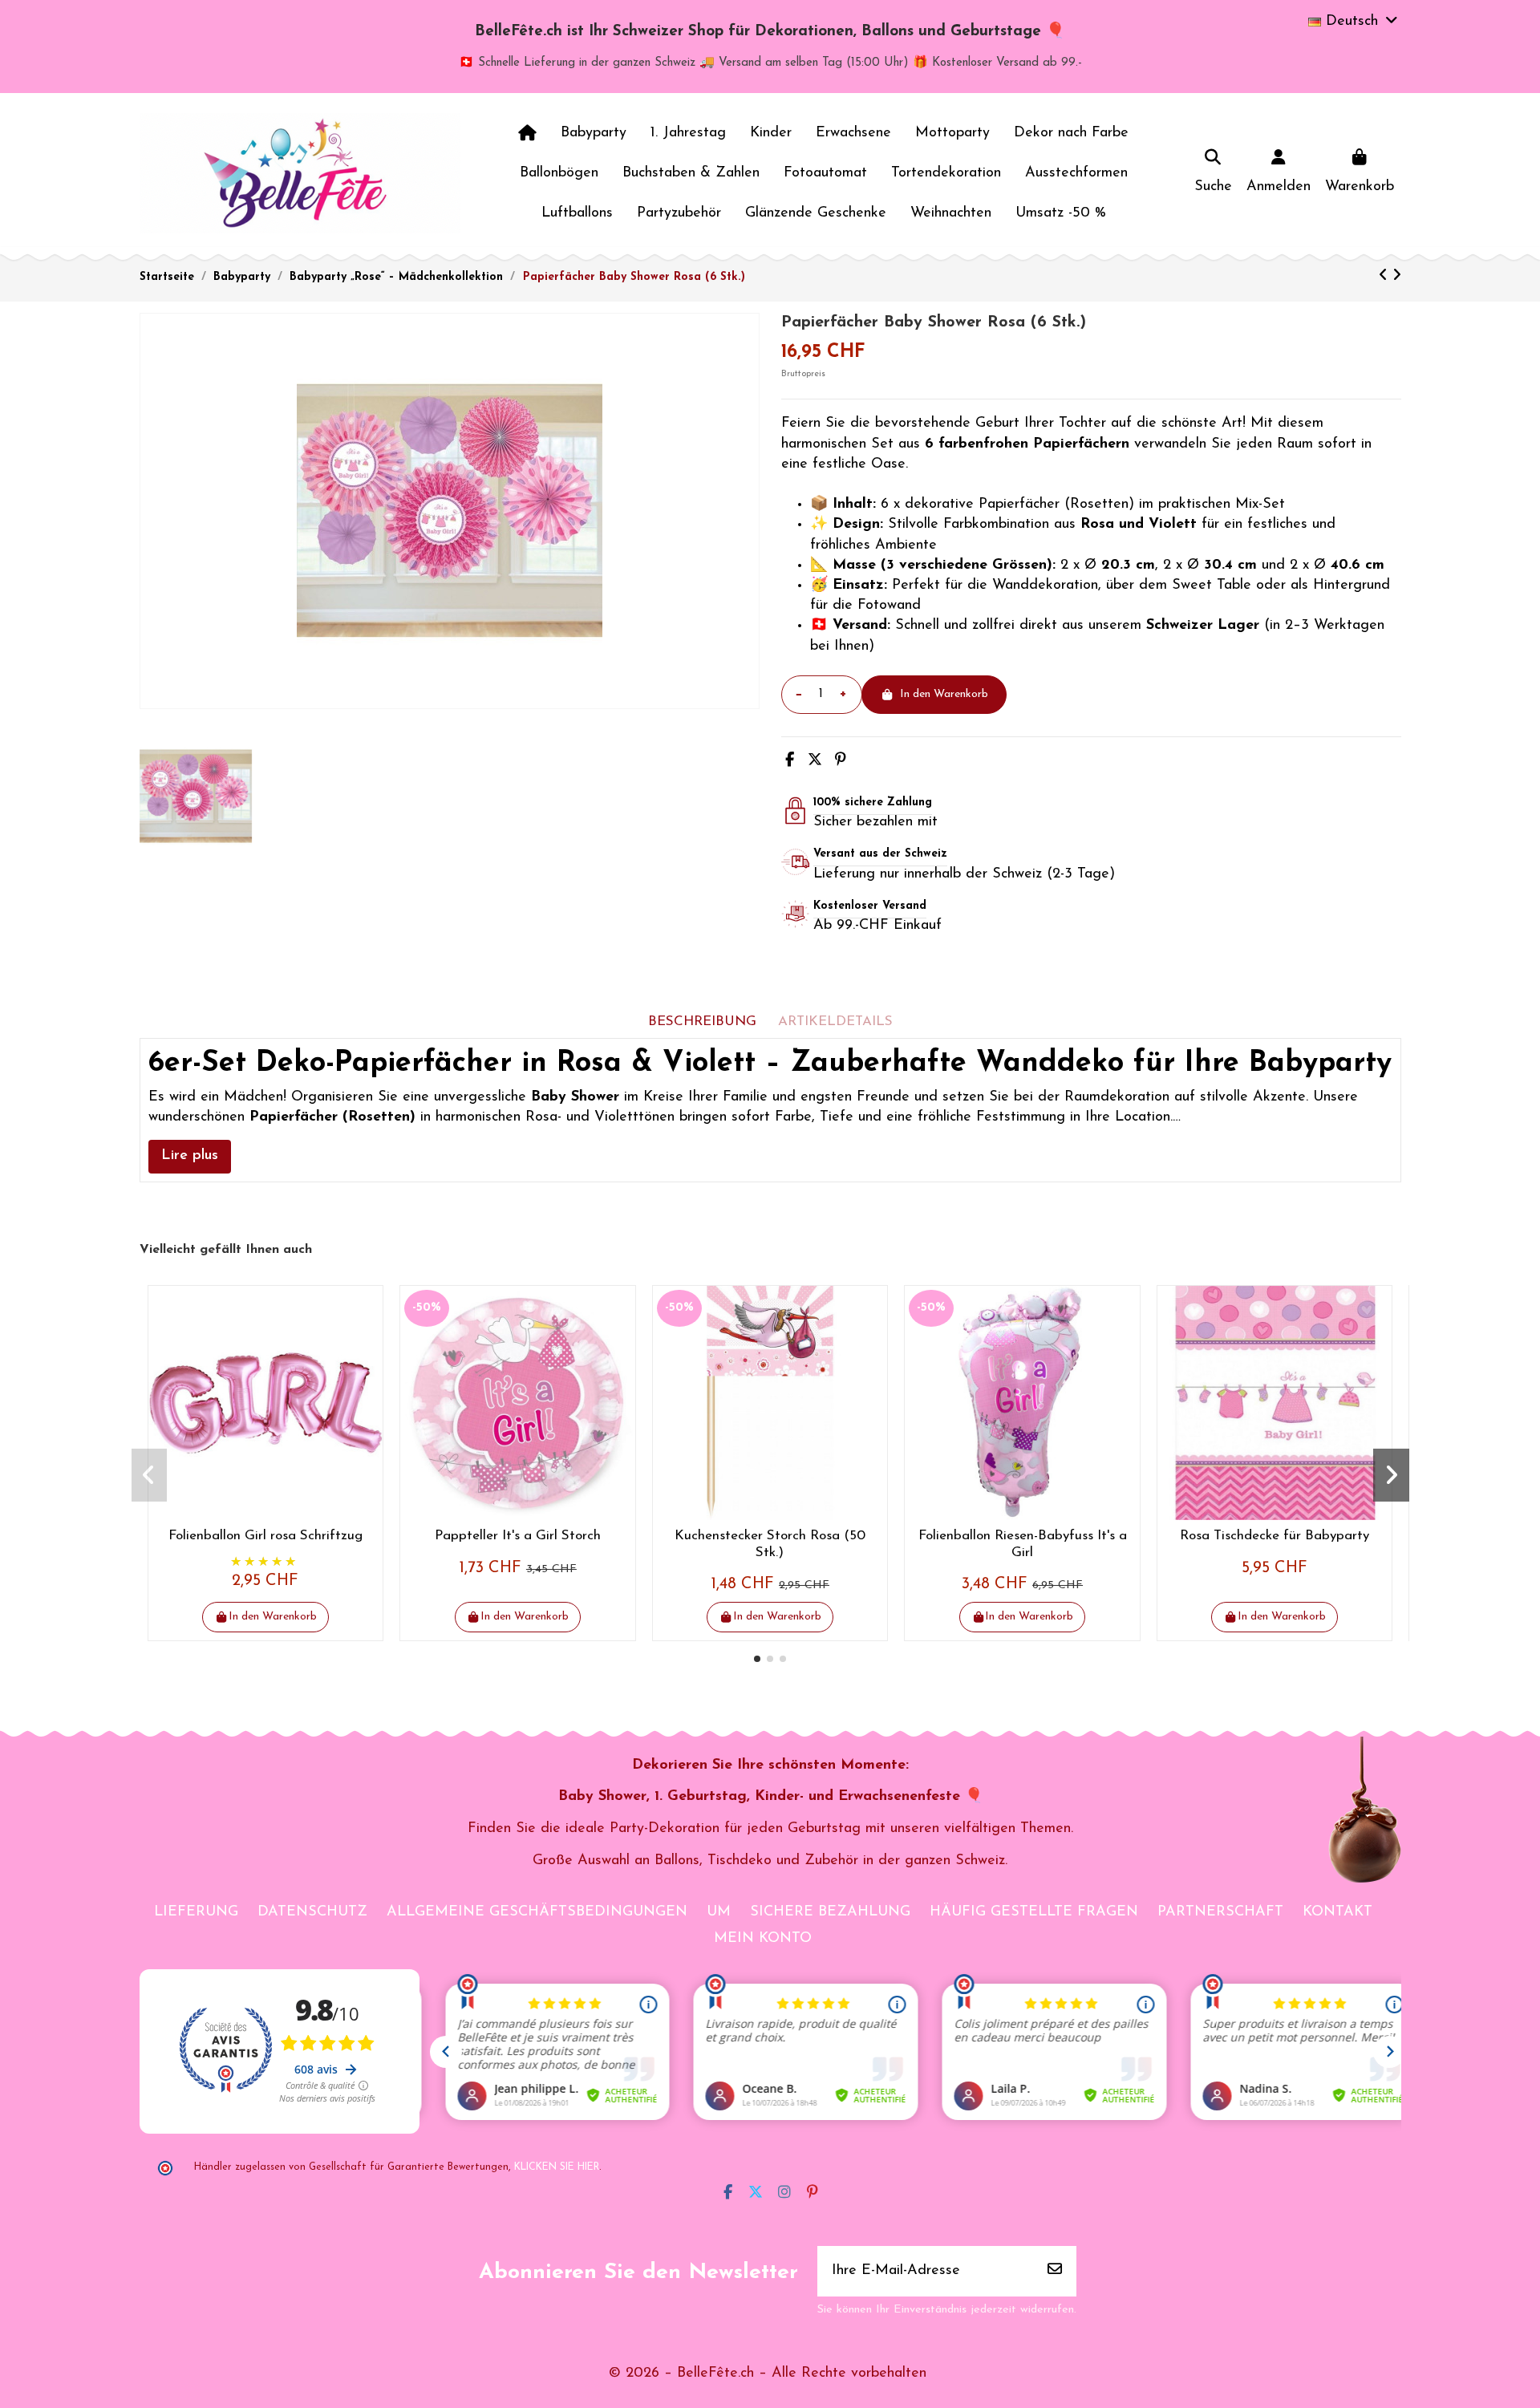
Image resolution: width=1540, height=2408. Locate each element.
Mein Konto (763, 1939)
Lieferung (196, 1912)
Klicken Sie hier (557, 2167)
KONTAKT (1337, 1912)
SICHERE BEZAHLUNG (830, 1912)
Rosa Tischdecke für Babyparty (1275, 1536)
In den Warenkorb (944, 694)
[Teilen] (790, 761)
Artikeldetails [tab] (835, 1022)
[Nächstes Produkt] (1397, 277)
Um (719, 1912)
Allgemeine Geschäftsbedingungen (537, 1912)
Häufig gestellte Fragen (1034, 1912)
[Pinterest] (841, 761)
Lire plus (190, 1156)
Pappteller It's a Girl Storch (518, 1536)
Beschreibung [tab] (702, 1022)
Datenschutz (312, 1912)
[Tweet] (815, 761)
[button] (757, 1659)
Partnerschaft (1220, 1912)
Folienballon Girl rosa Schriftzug (265, 1536)
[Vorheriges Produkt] (1386, 277)
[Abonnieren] (1055, 2271)
